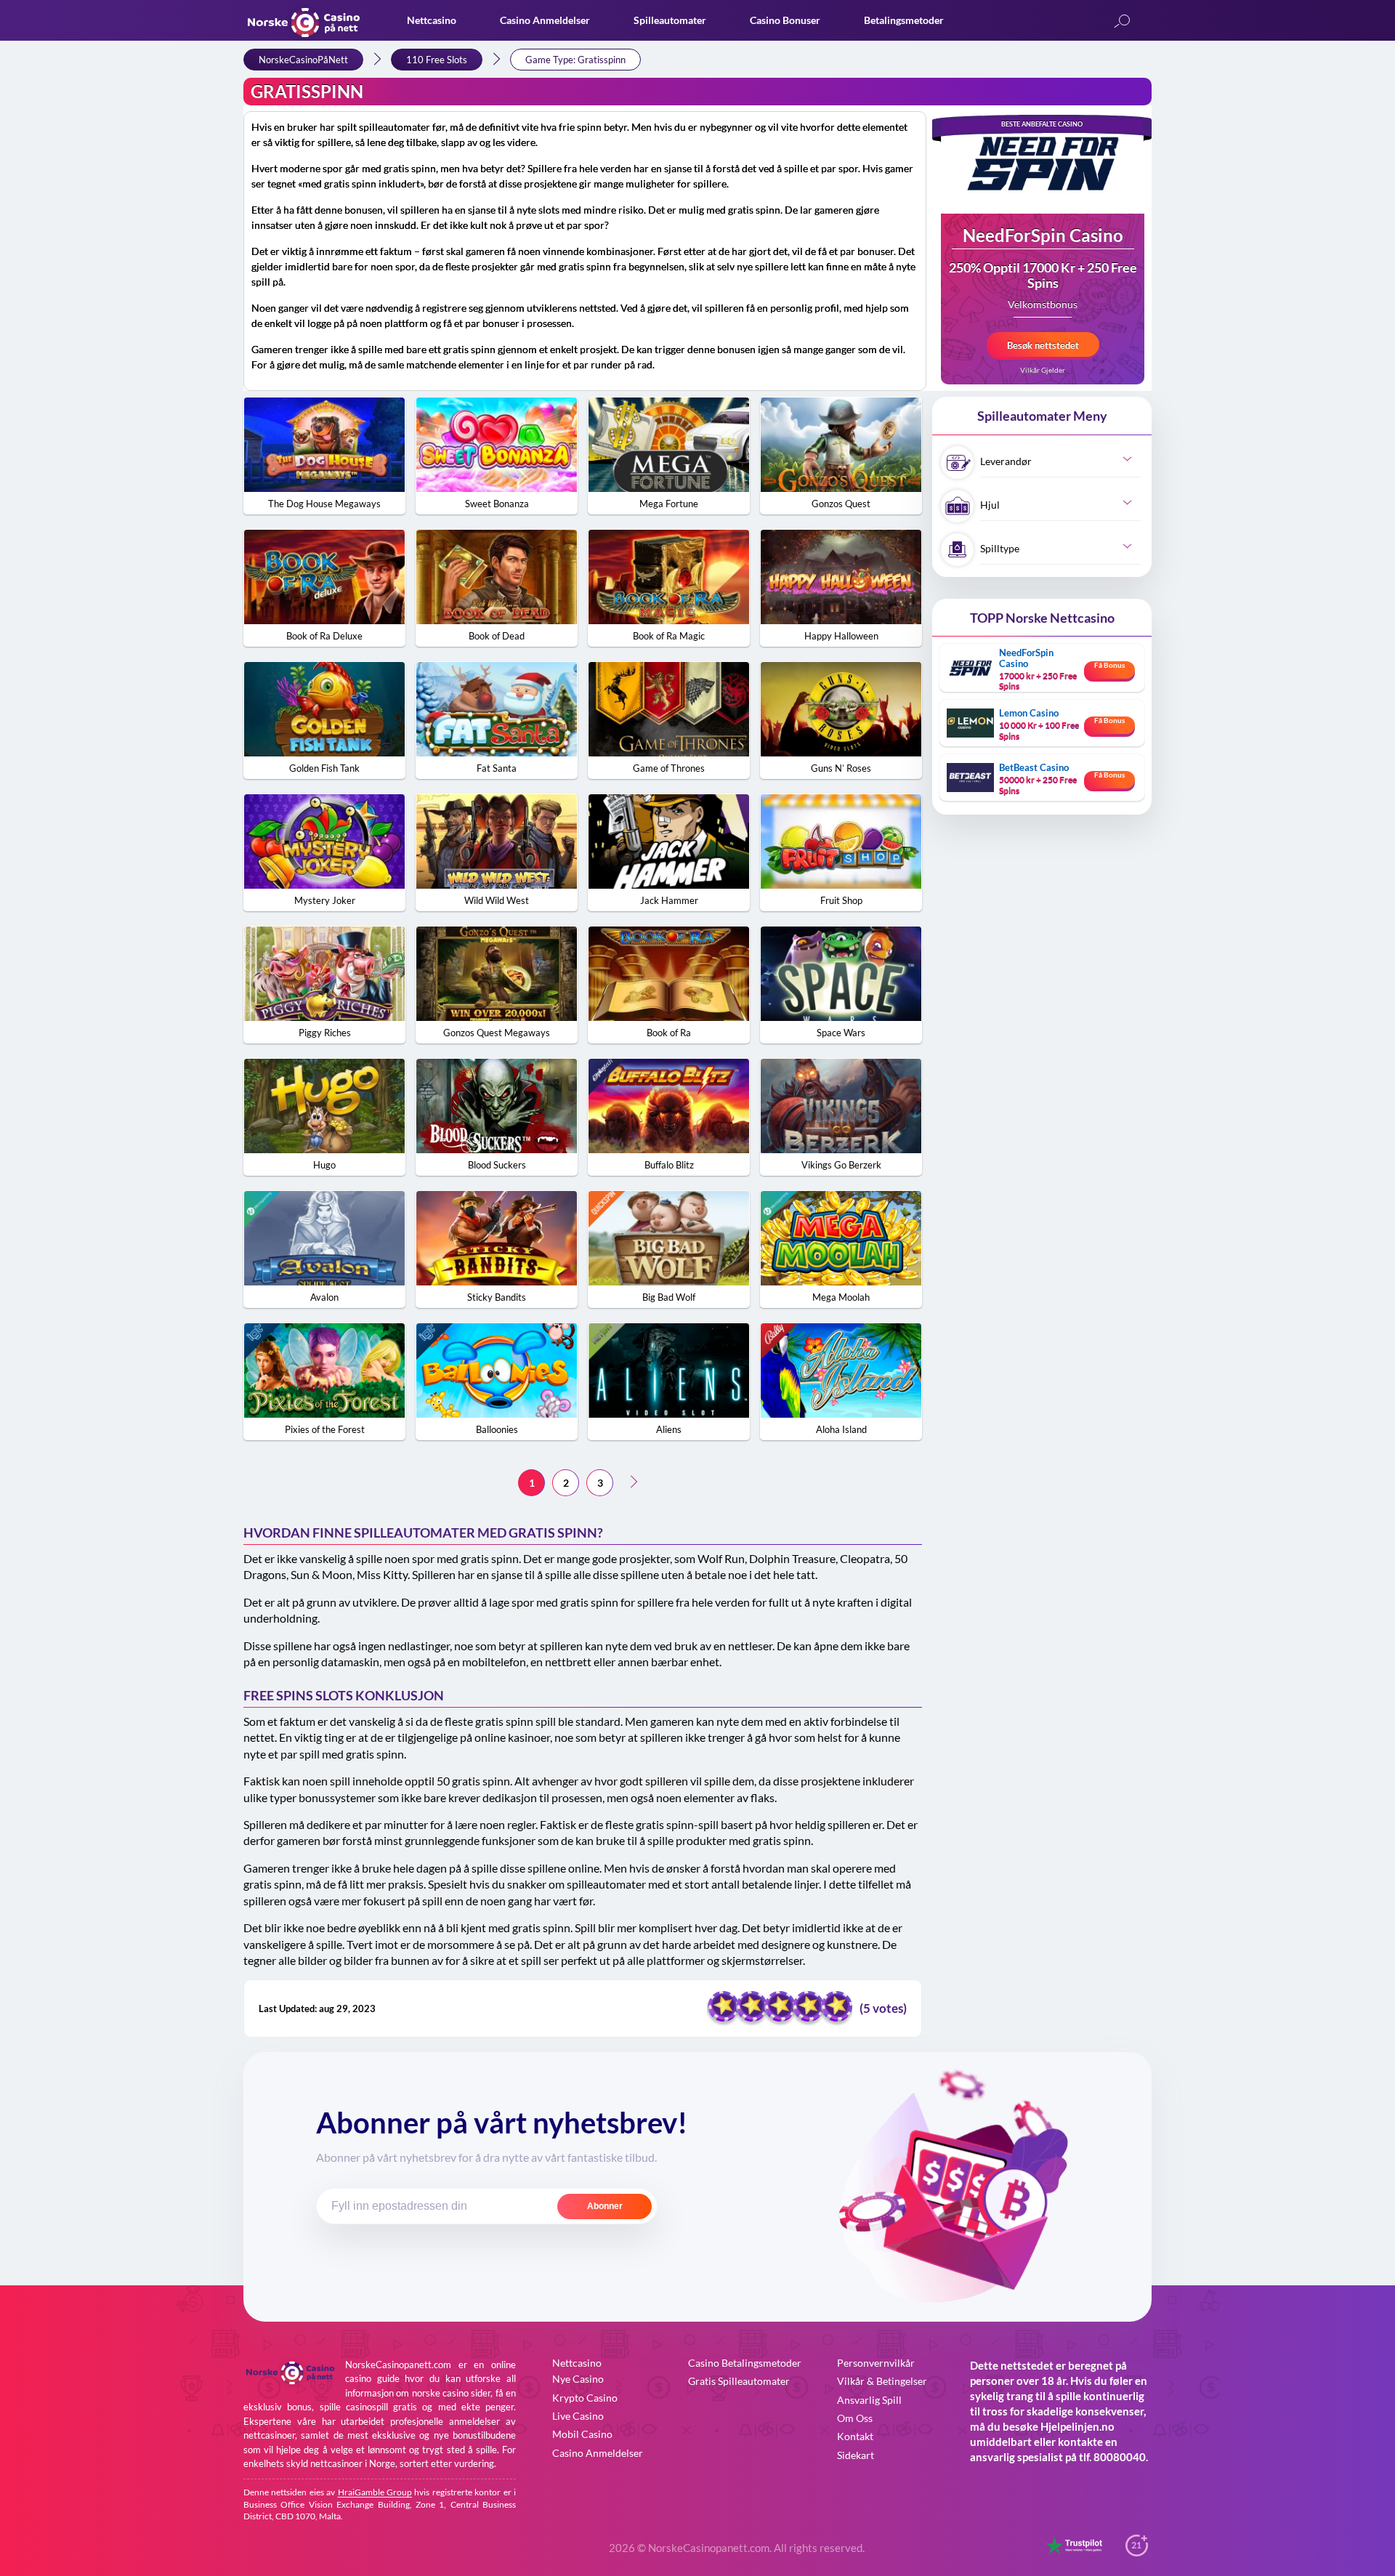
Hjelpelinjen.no (1077, 2426)
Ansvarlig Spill (869, 2400)
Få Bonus (1109, 665)
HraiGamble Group (375, 2492)
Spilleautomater (670, 20)
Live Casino (578, 2416)
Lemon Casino (1029, 713)
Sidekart (856, 2455)
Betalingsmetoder (904, 20)
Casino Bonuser (785, 20)
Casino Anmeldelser (545, 20)
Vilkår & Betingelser (882, 2381)
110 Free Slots (437, 60)
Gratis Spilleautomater (739, 2381)
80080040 (1120, 2457)
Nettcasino (432, 20)
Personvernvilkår (876, 2363)
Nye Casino (578, 2379)
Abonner (605, 2206)
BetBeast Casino (1034, 767)
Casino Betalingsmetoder (745, 2363)
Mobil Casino (582, 2434)
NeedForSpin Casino (1043, 237)
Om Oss (855, 2418)
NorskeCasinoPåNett (303, 60)
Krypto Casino (585, 2398)
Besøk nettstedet (1043, 345)
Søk (1122, 22)
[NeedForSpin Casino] (1043, 162)
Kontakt (855, 2436)
